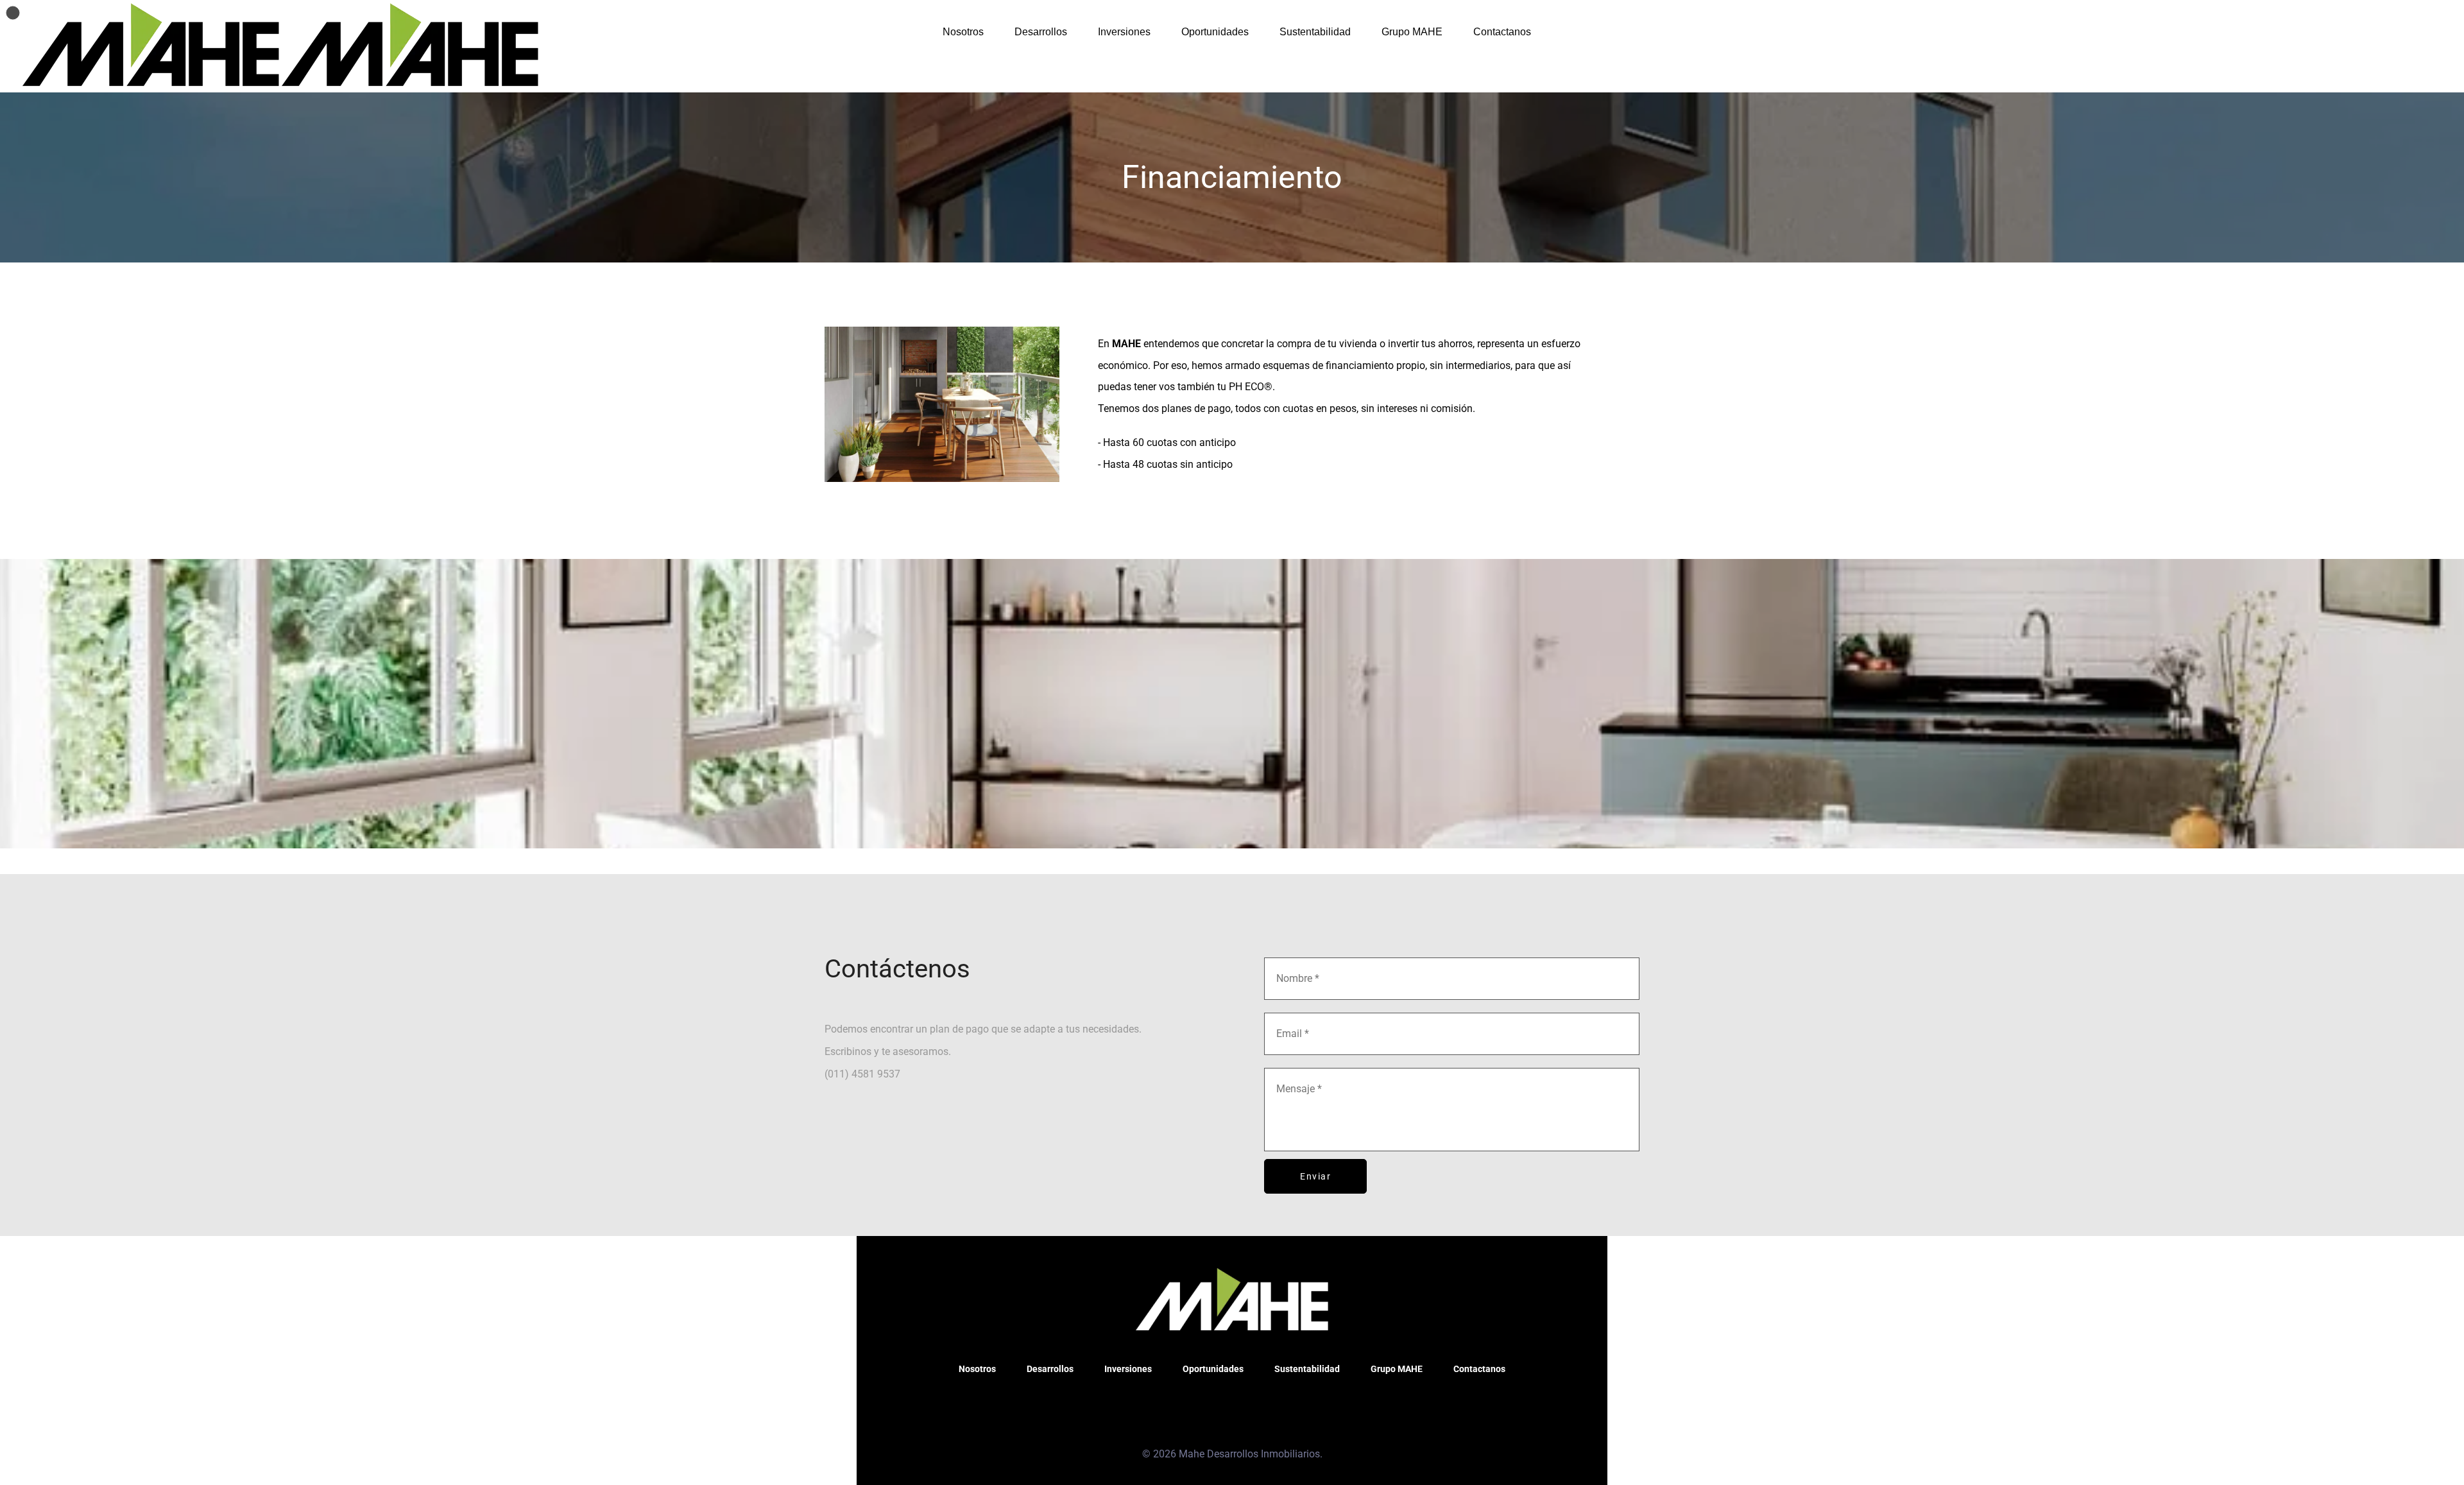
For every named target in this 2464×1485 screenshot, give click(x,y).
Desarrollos (1041, 32)
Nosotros (963, 32)
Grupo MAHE (1412, 32)
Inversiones (1124, 32)
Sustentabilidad (1315, 32)
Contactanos (1502, 32)
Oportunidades (1215, 32)
